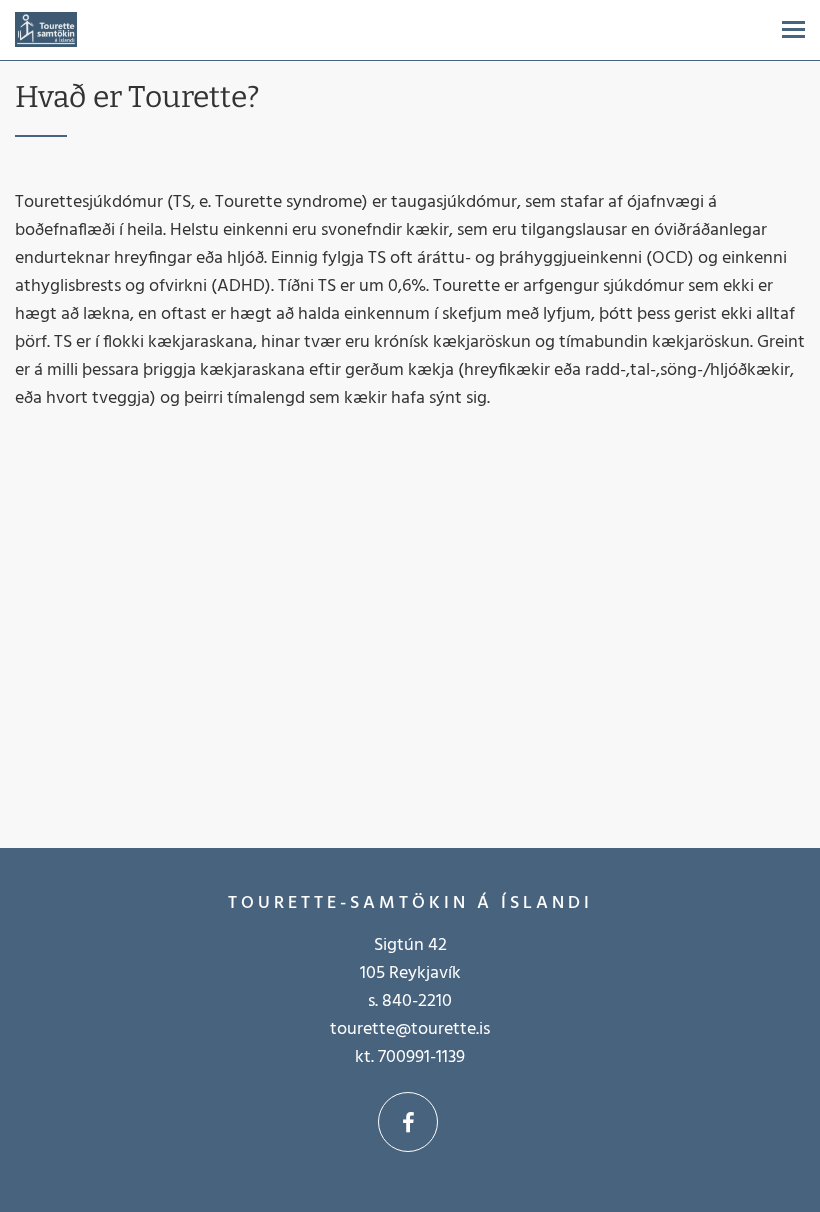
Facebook (408, 1122)
